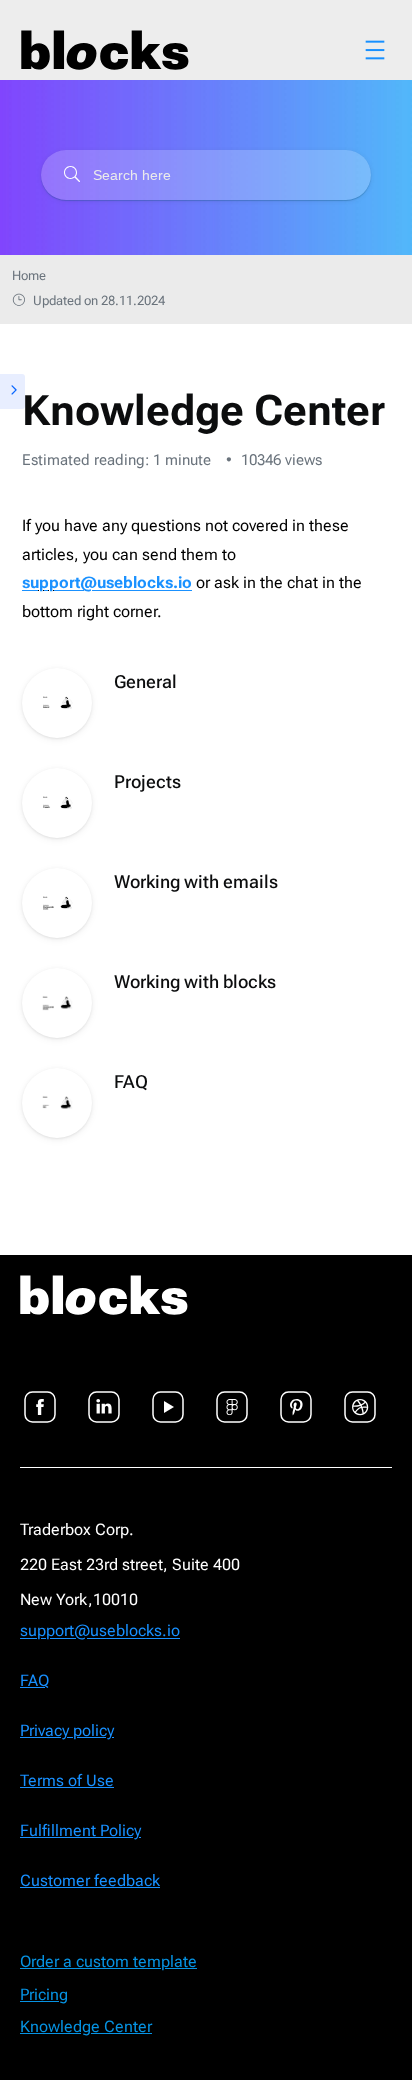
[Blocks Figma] (232, 1395)
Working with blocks (195, 981)
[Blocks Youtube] (168, 1395)
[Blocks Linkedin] (104, 1395)
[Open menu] (375, 50)
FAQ (131, 1081)
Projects (147, 781)
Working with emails (196, 881)
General (145, 681)
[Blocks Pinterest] (296, 1395)
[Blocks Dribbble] (360, 1395)
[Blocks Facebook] (40, 1395)
